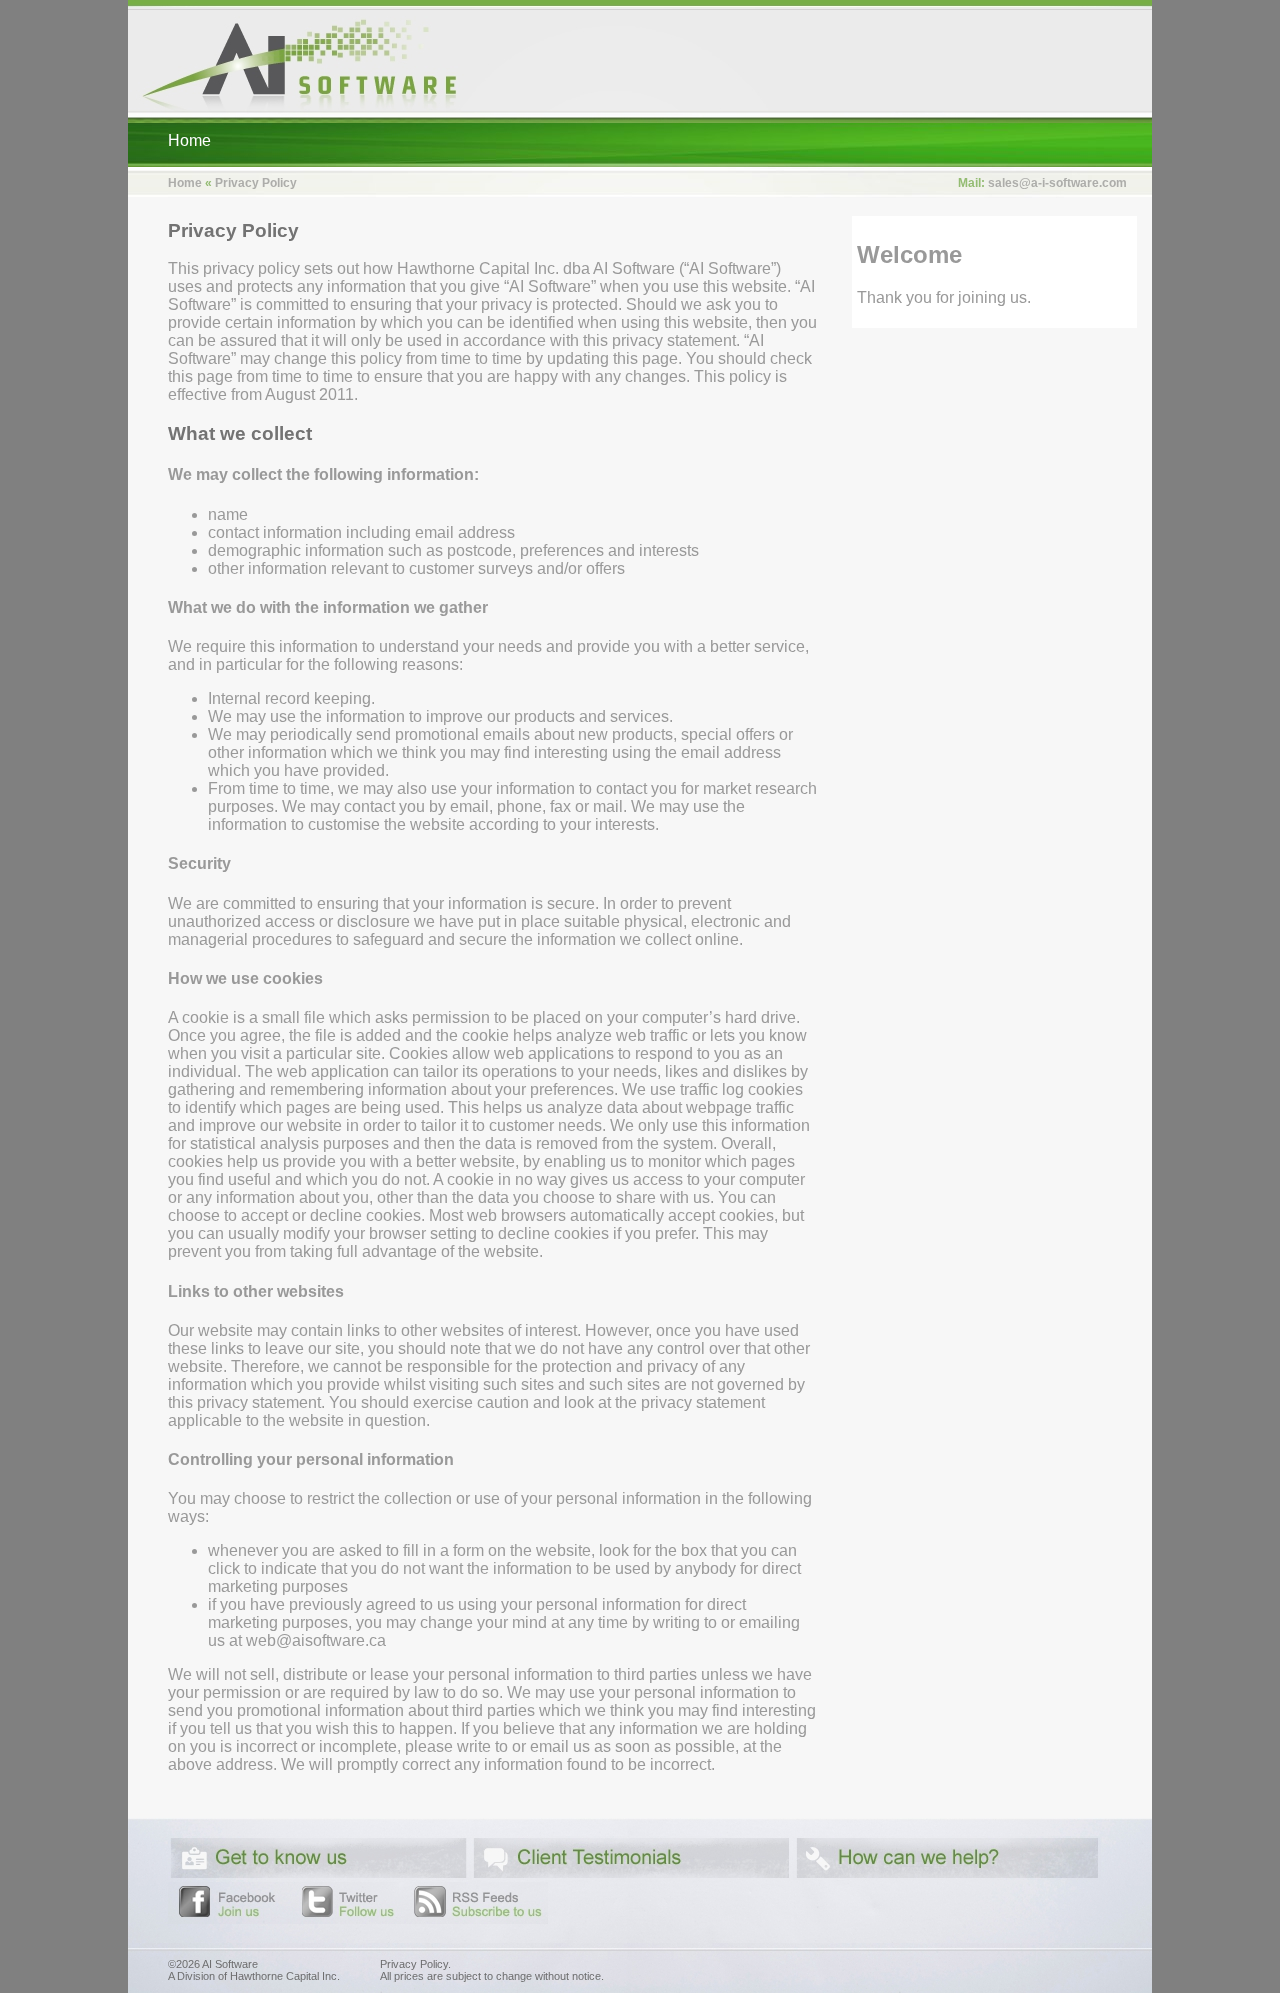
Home (189, 140)
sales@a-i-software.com (1057, 183)
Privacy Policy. (415, 1964)
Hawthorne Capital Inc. (285, 1976)
